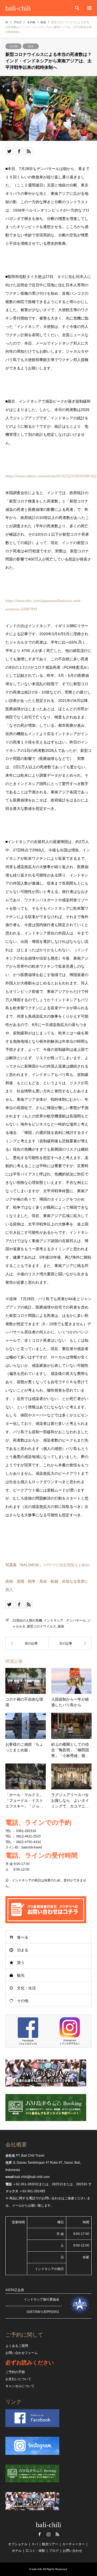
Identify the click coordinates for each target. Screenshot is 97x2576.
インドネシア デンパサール (65, 1620)
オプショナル (18, 2544)
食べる (23, 1937)
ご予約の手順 (15, 2372)
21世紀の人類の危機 (27, 1620)
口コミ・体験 (35, 2551)
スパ (35, 2544)
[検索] (77, 8)
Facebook (40, 2534)
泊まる (23, 1950)
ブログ (18, 22)
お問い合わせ (72, 2551)
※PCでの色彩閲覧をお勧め (48, 1565)
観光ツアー (50, 2544)
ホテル (17, 2551)
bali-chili (48, 2525)
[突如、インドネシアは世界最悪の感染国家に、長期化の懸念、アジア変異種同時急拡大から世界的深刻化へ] (27, 1643)
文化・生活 (26, 1988)
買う (21, 1963)
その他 (13, 46)
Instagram (48, 2534)
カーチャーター (74, 2544)
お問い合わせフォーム (22, 2353)
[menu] (89, 8)
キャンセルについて (20, 2386)
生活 (31, 46)
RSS (57, 2534)
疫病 (61, 1626)
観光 (21, 1975)
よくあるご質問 (17, 2346)
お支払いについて (18, 2379)
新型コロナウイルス (41, 1626)
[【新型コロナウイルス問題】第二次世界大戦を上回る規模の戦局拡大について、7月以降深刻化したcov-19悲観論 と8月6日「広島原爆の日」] (70, 1643)
